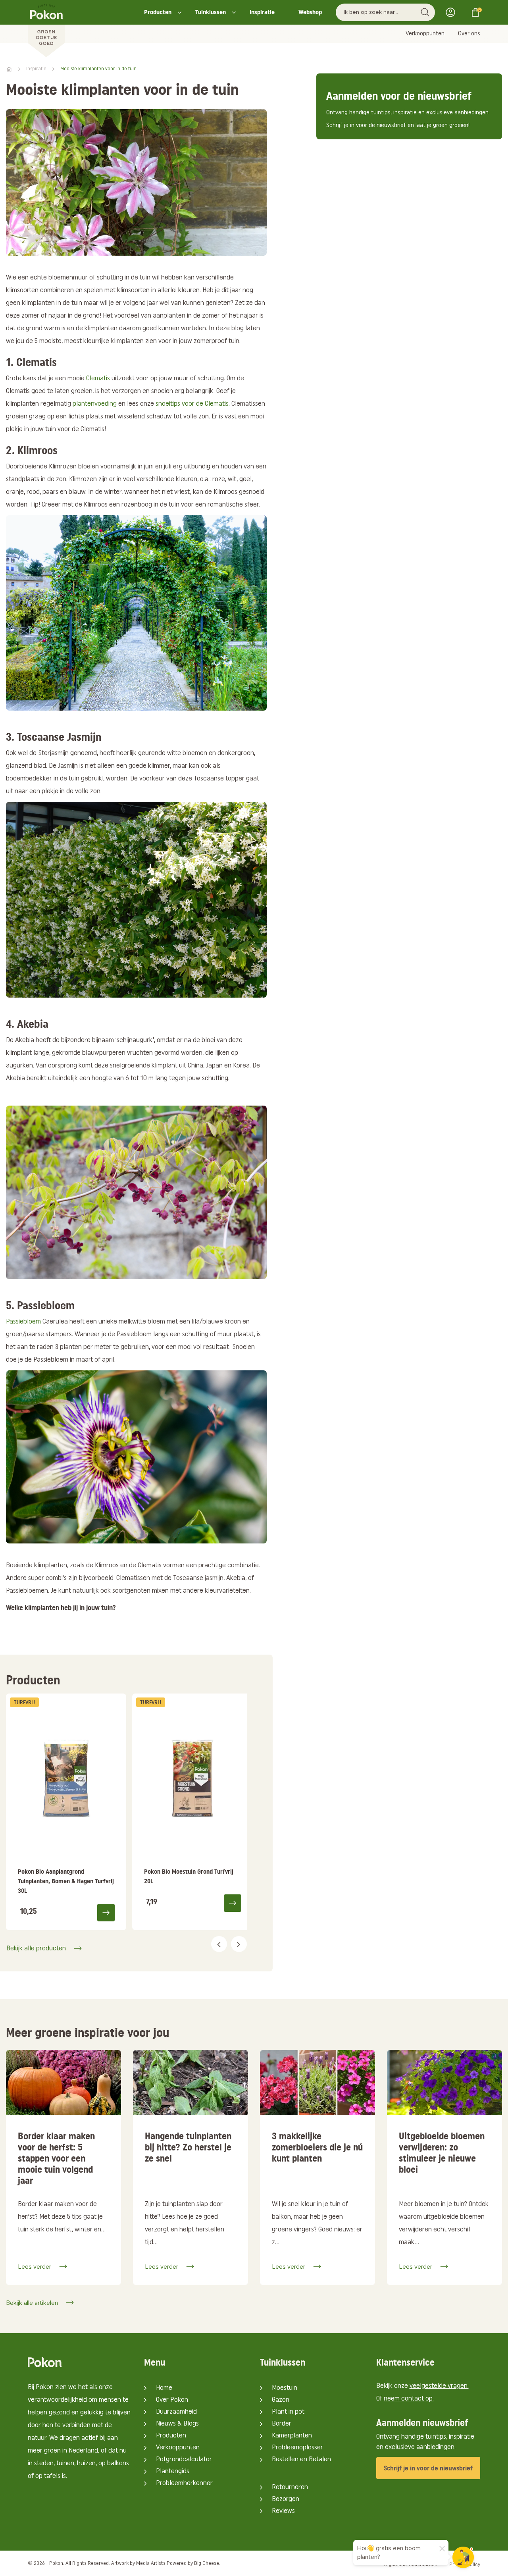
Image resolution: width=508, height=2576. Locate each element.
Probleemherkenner (184, 2484)
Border (282, 2424)
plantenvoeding (95, 404)
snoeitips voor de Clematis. (193, 404)
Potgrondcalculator (184, 2460)
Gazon (281, 2400)
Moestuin (285, 2388)
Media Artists (151, 2563)
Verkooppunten (425, 34)
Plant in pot (288, 2412)
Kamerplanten (292, 2436)
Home (164, 2388)
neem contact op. (409, 2399)
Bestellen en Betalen (301, 2460)
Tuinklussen (211, 12)
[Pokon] (46, 29)
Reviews (283, 2511)
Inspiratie (262, 12)
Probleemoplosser (297, 2448)
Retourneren (290, 2487)
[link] (66, 1812)
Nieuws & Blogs (177, 2424)
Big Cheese (207, 2563)
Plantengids (173, 2472)
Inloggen (453, 12)
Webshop (310, 12)
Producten (158, 12)
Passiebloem (23, 1322)
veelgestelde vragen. (439, 2386)
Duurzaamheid (176, 2412)
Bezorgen (286, 2499)
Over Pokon (172, 2400)
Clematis (98, 379)
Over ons (469, 34)
